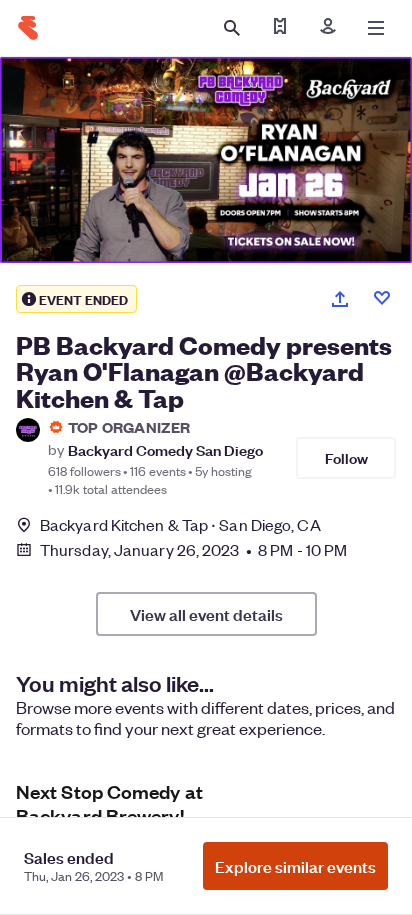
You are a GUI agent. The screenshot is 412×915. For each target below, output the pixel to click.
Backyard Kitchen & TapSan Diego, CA (180, 524)
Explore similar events (295, 866)
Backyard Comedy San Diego (165, 449)
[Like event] (382, 298)
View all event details (206, 614)
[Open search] (232, 28)
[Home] (28, 28)
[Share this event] (340, 299)
